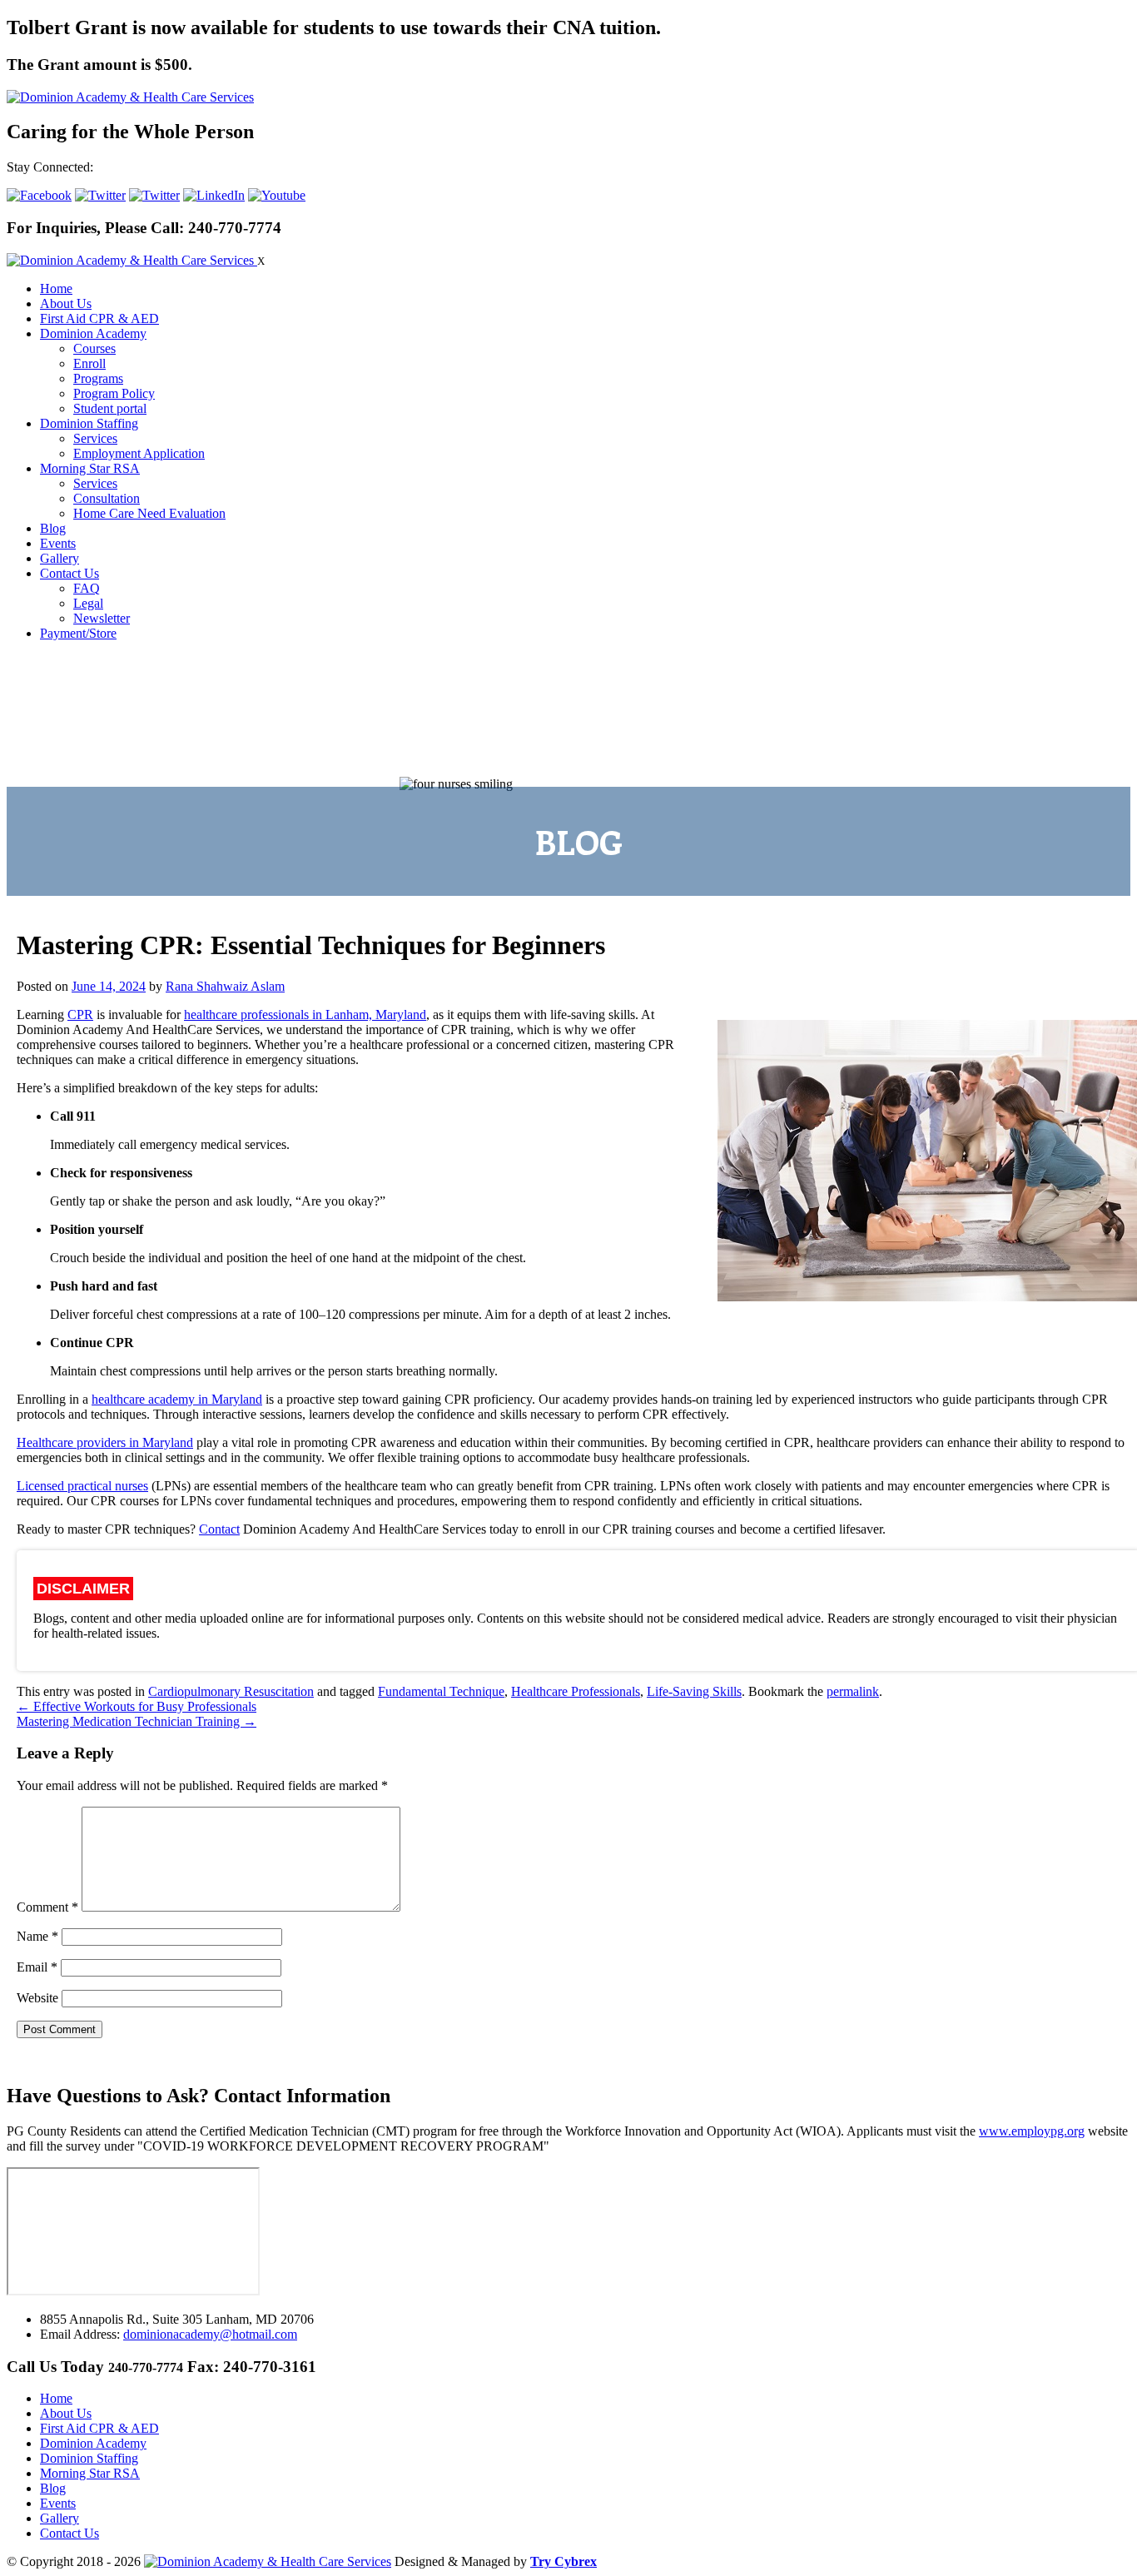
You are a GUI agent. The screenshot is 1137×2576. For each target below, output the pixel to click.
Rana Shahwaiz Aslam (225, 986)
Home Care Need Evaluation (149, 513)
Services (95, 438)
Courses (94, 348)
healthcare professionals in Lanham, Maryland (305, 1014)
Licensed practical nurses (82, 1486)
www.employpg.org (1032, 2131)
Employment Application (139, 453)
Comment (47, 1907)
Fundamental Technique (441, 1691)
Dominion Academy (93, 333)
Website (37, 1998)
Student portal (110, 408)
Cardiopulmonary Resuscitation (231, 1691)
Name (37, 1936)
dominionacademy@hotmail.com (210, 2334)
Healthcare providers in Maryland (105, 1442)
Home (56, 288)
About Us (66, 303)
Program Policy (114, 393)
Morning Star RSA (90, 468)
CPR (80, 1014)
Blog (53, 528)
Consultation (107, 498)
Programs (98, 378)
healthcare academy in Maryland (177, 1399)
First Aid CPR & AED (99, 318)
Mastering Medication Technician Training (137, 1721)
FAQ (87, 588)
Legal (88, 603)
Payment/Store (78, 633)
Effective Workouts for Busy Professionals (137, 1706)
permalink (853, 1691)
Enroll (89, 363)
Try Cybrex (564, 2561)
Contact (219, 1529)
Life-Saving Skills (694, 1691)
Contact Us (70, 573)
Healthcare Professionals (576, 1691)
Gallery (60, 558)
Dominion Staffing (89, 423)
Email (37, 1967)
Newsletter (102, 618)
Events (58, 543)
